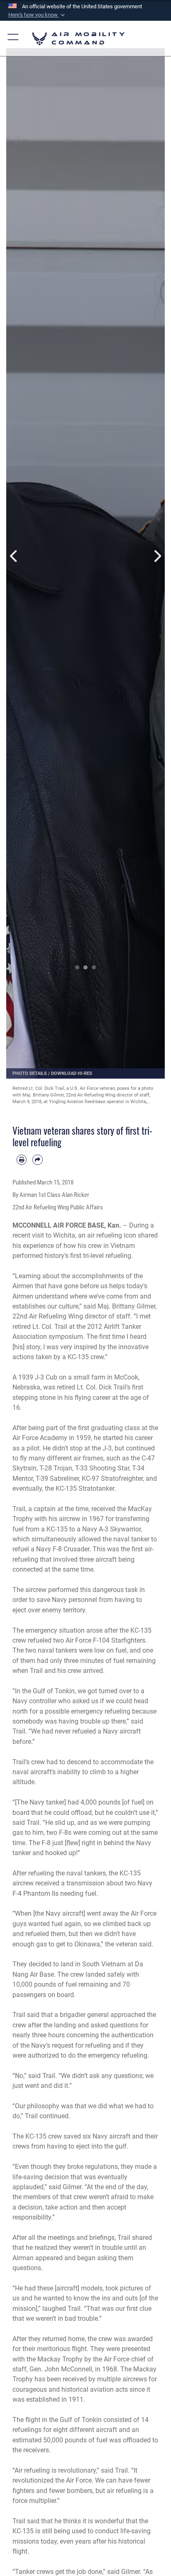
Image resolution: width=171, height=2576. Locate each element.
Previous (14, 556)
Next (157, 556)
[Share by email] (37, 1160)
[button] (37, 15)
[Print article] (22, 1160)
